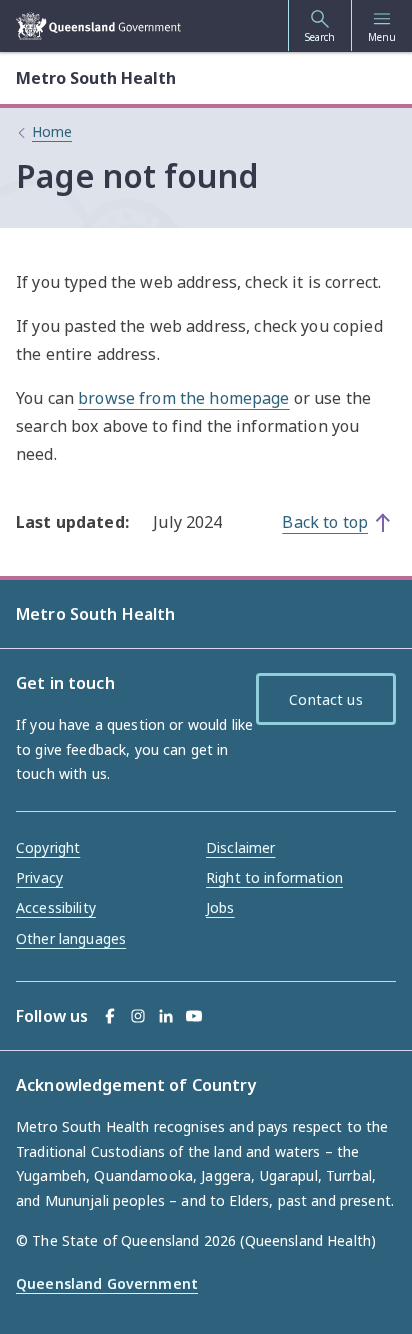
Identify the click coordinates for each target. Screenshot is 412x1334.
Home (52, 131)
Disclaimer (240, 847)
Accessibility (56, 907)
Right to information (274, 877)
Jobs (220, 907)
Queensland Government (107, 1283)
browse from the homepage (183, 398)
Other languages (71, 938)
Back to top (325, 522)
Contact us (325, 699)
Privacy (39, 877)
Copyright (48, 847)
